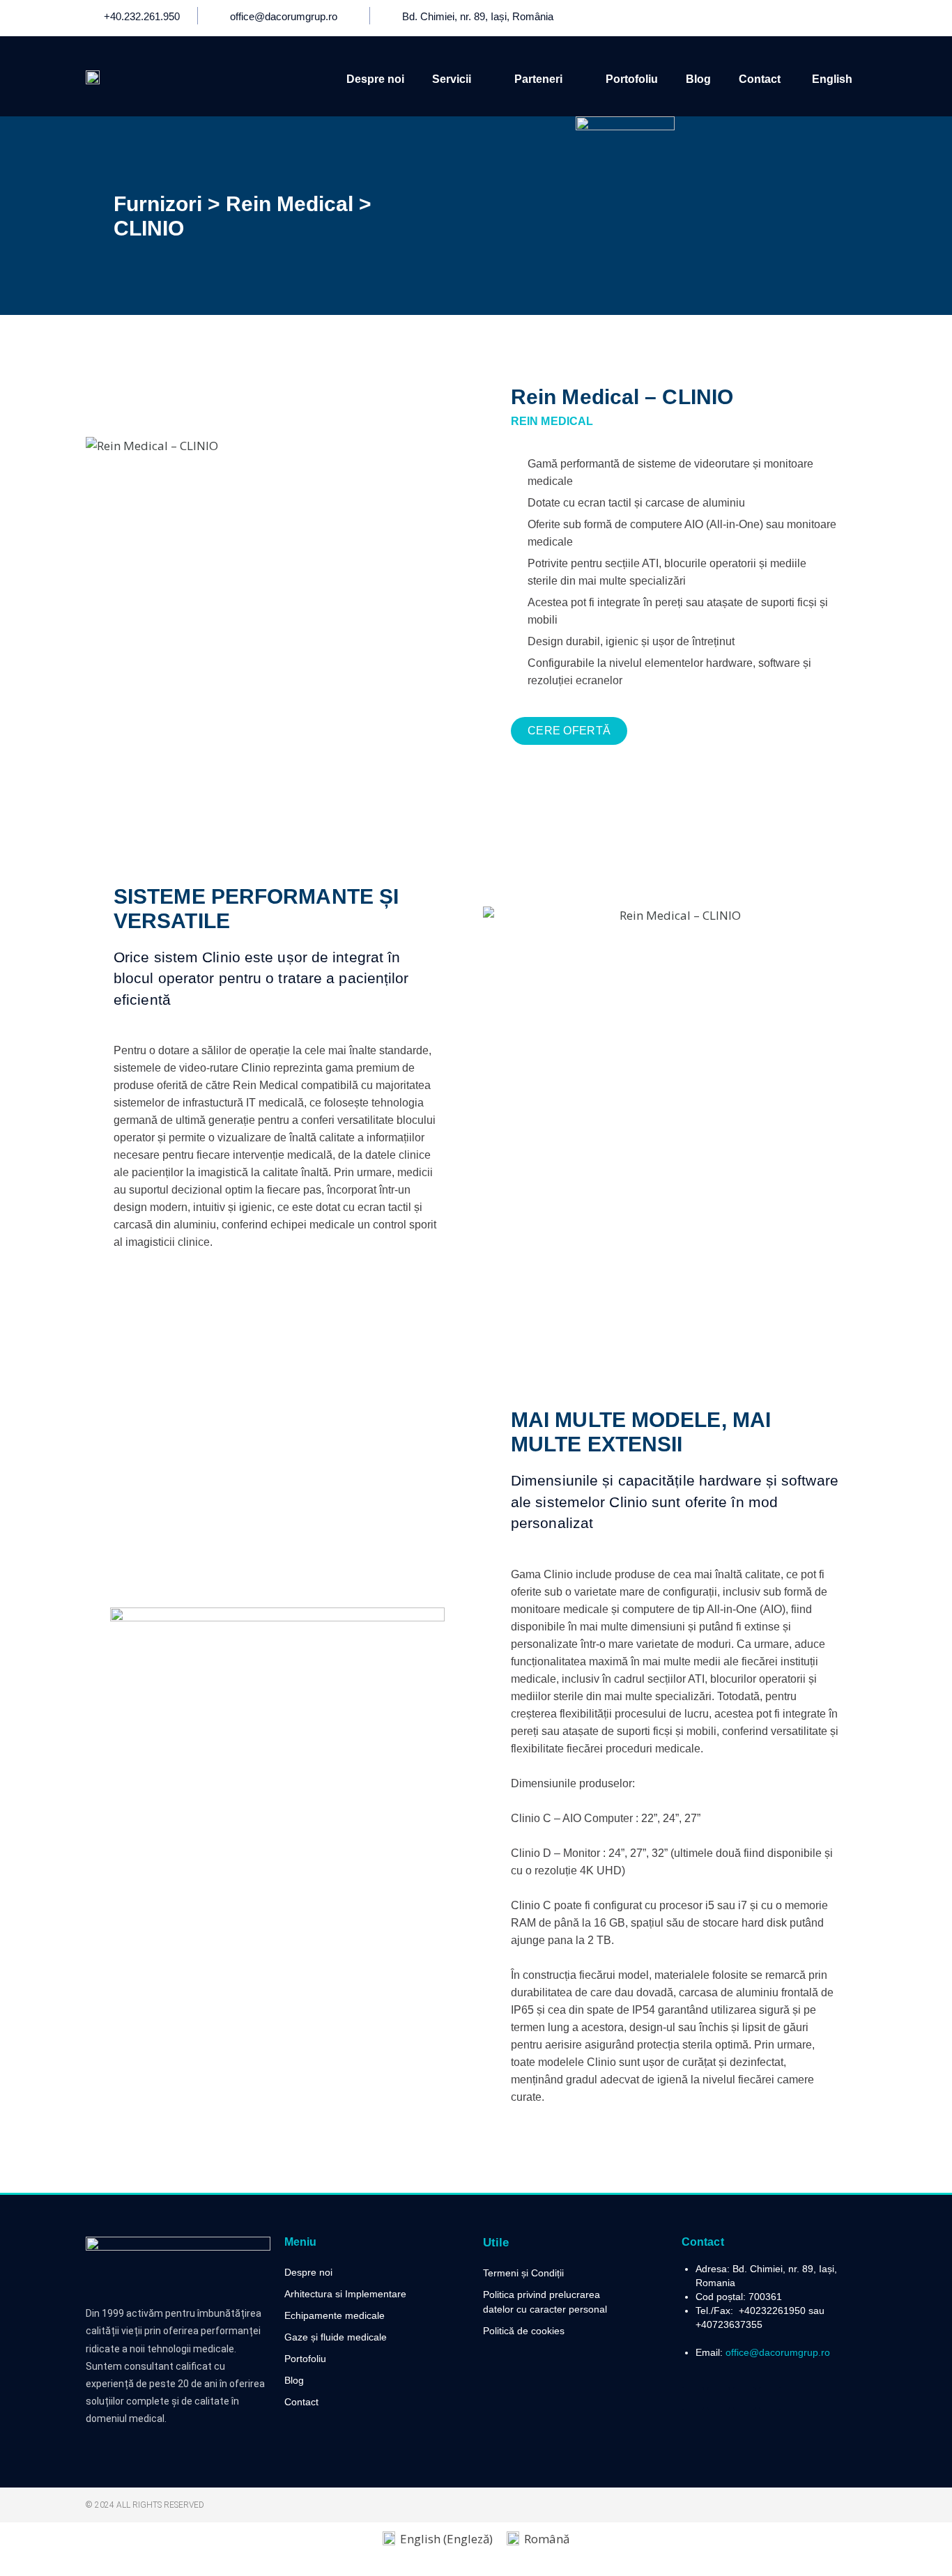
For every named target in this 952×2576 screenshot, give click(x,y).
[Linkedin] (829, 18)
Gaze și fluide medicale (336, 2337)
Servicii (452, 79)
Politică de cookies (524, 2331)
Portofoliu (632, 79)
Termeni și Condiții (523, 2273)
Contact (760, 79)
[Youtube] (803, 18)
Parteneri (538, 79)
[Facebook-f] (777, 18)
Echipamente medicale (335, 2315)
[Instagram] (854, 18)
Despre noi (375, 79)
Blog (698, 79)
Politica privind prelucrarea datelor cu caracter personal (545, 2302)
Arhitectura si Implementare (345, 2294)
